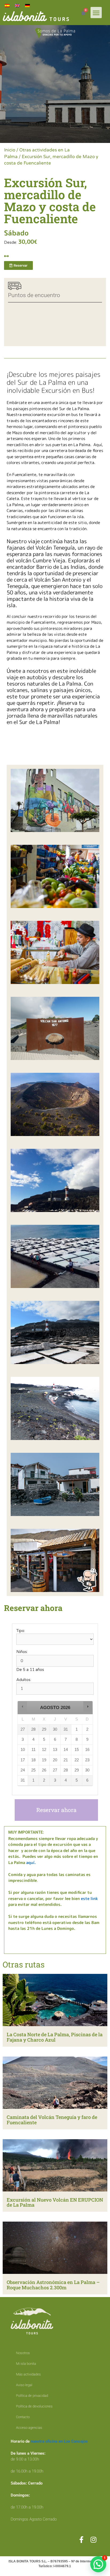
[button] (96, 13)
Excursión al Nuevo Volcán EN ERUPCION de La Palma (55, 2202)
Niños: (22, 1652)
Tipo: (21, 1631)
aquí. (31, 1863)
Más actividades (28, 2374)
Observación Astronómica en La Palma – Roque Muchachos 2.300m (53, 2285)
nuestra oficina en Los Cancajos (59, 2441)
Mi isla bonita (26, 2364)
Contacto (23, 2417)
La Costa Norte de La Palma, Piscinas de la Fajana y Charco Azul (55, 2037)
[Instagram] (93, 2540)
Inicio (10, 150)
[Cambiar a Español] (7, 6)
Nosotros (23, 2353)
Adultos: (24, 1680)
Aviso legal (24, 2385)
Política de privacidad (32, 2396)
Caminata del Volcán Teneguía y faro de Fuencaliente (52, 2120)
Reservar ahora (56, 1810)
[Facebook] (81, 2540)
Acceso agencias (29, 2428)
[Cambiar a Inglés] (17, 6)
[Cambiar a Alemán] (27, 6)
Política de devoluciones (34, 2406)
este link (89, 1899)
